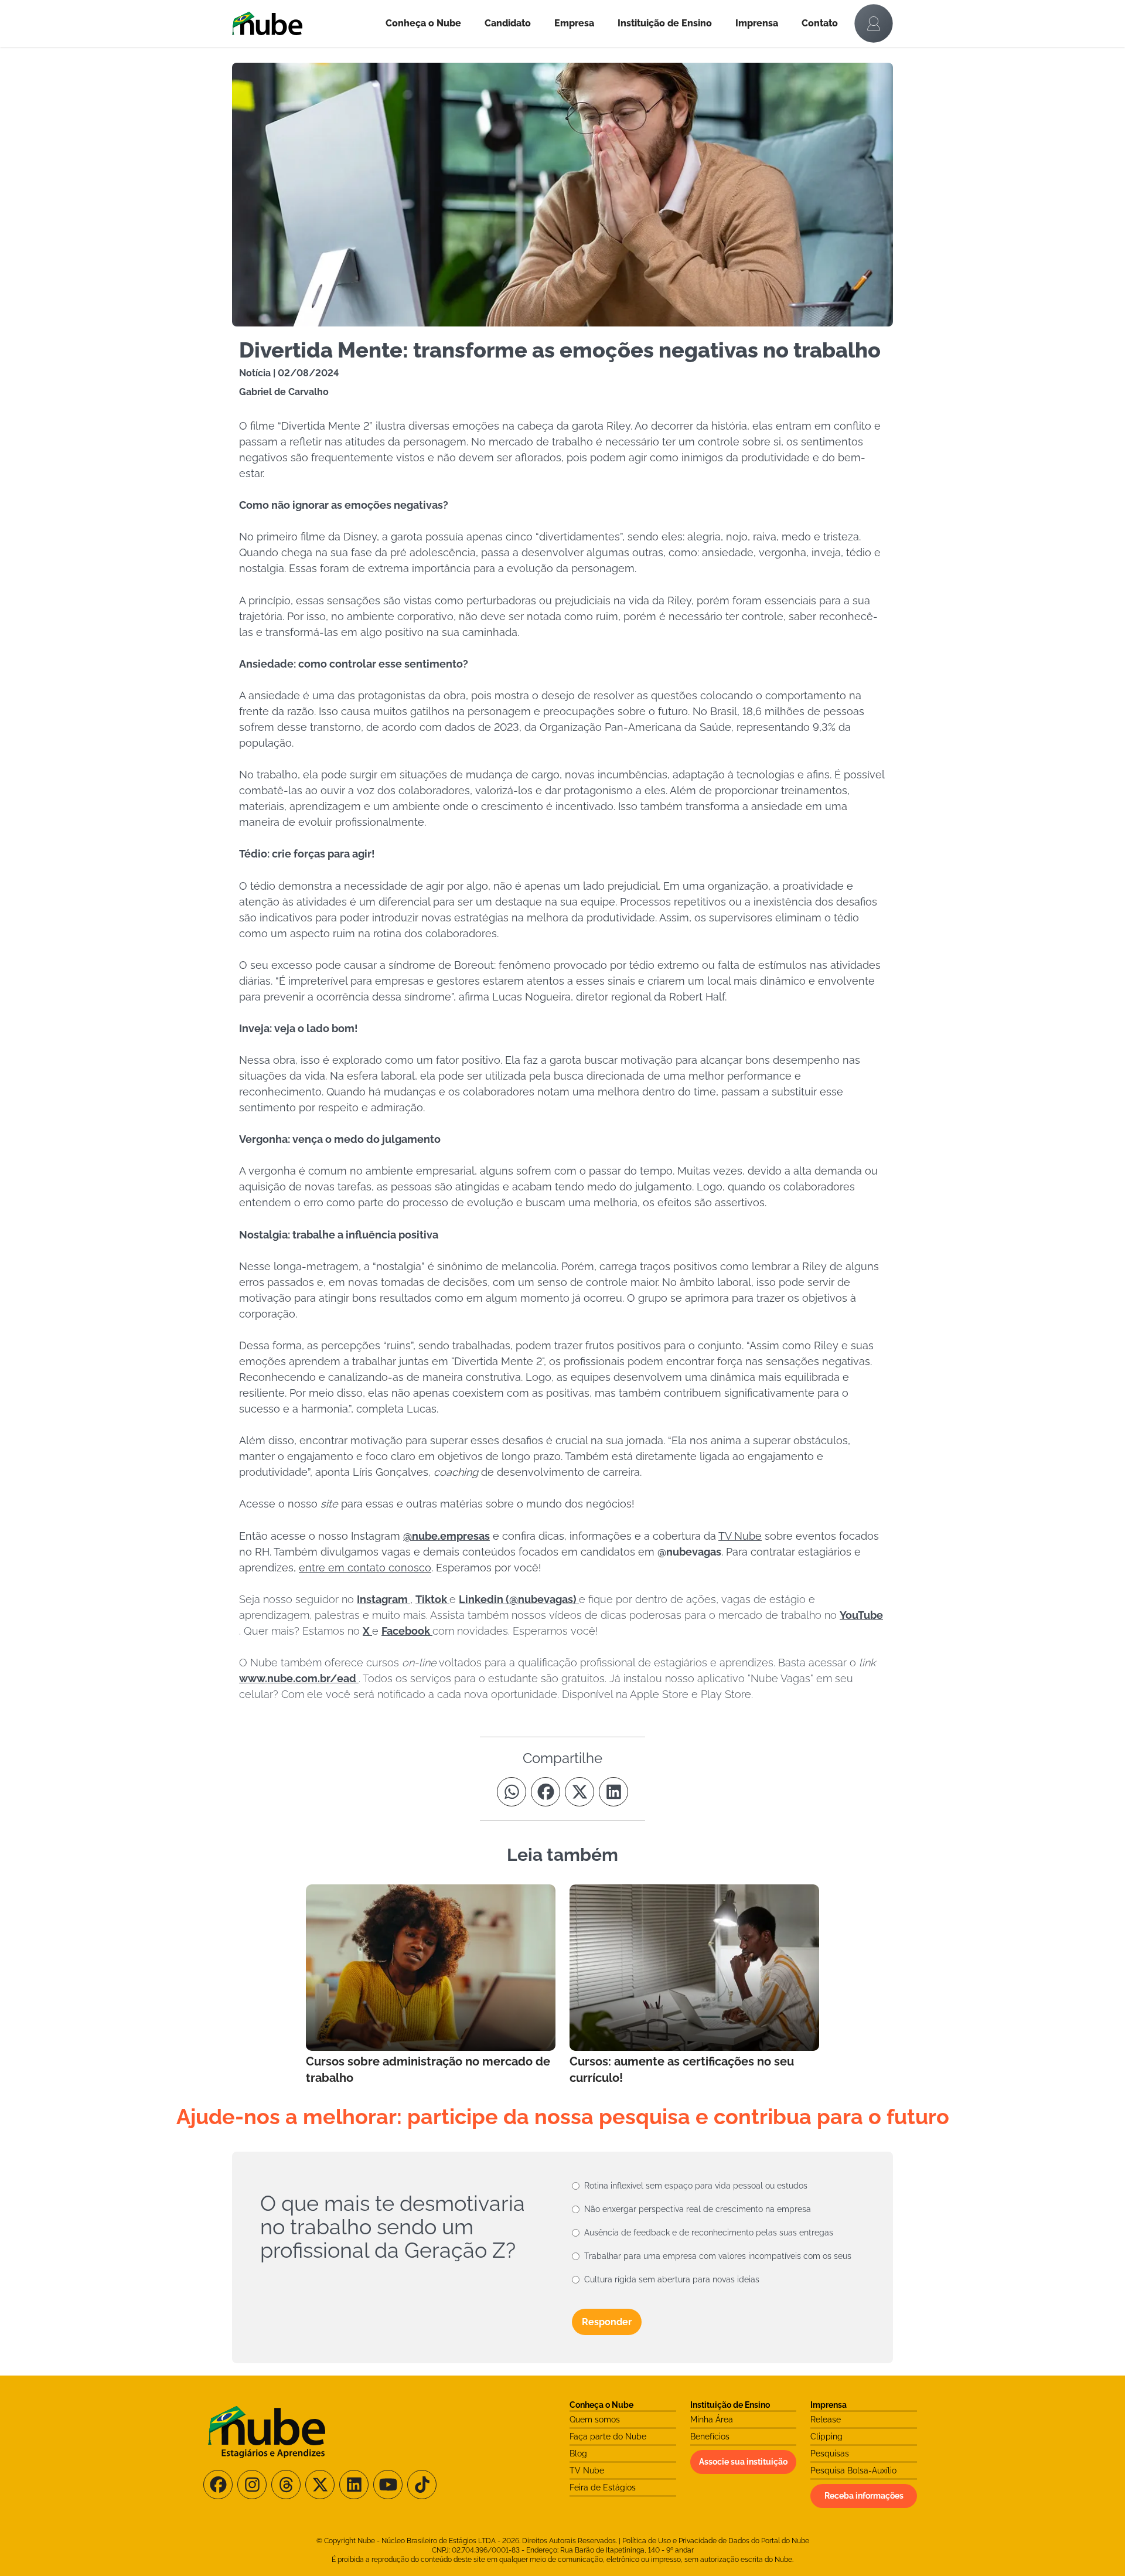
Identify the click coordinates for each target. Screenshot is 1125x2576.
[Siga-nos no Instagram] (252, 2485)
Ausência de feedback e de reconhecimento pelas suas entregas (709, 2233)
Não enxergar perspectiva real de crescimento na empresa (698, 2209)
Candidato (508, 23)
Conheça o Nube (423, 23)
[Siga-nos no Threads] (286, 2485)
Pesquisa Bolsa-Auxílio (853, 2470)
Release (826, 2420)
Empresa (574, 23)
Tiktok (432, 1599)
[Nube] (303, 23)
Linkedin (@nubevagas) (519, 1599)
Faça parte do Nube (608, 2437)
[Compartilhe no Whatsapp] (512, 1792)
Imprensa (757, 23)
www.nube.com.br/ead (299, 1678)
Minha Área (712, 2420)
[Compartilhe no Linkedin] (613, 1792)
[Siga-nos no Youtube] (388, 2485)
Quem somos (595, 2420)
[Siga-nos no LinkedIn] (354, 2485)
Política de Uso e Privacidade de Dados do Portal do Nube (716, 2541)
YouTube (861, 1615)
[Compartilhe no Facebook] (546, 1792)
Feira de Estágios (603, 2487)
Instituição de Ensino (665, 23)
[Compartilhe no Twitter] (579, 1792)
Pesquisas (830, 2454)
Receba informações (864, 2496)
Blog (578, 2454)
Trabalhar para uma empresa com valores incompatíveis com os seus (718, 2256)
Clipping (826, 2437)
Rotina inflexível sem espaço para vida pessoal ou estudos (696, 2186)
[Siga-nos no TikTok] (422, 2485)
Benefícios (710, 2437)
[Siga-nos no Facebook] (218, 2485)
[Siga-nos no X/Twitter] (320, 2485)
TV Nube (587, 2470)
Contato (820, 23)
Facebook (407, 1631)
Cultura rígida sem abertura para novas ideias (672, 2279)
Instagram (383, 1599)
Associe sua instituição (743, 2462)
